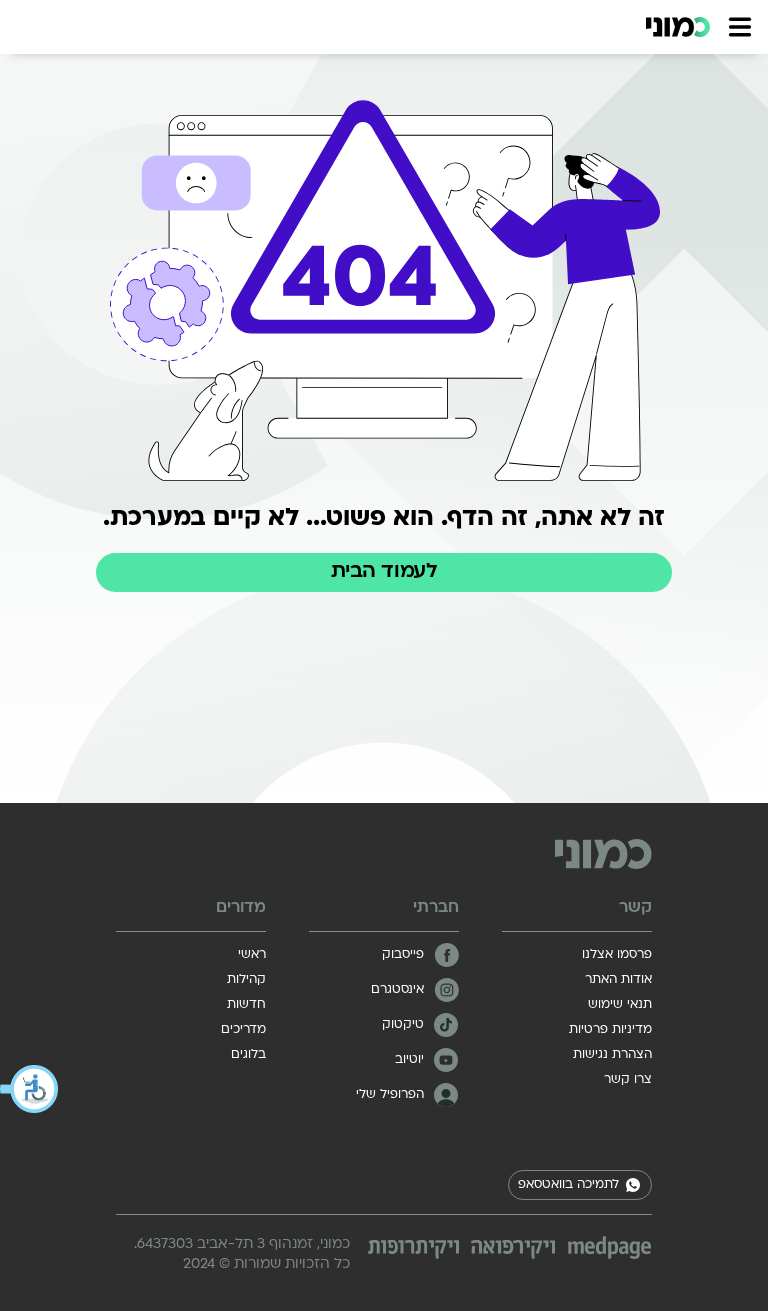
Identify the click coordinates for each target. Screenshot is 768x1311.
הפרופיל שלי (390, 1095)
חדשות (246, 1005)
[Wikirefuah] (513, 1249)
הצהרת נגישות (612, 1055)
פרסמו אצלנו (617, 955)
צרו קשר (628, 1080)
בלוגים (248, 1055)
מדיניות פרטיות (610, 1030)
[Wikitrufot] (413, 1249)
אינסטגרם (397, 990)
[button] (30, 1089)
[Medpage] (609, 1247)
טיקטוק (403, 1025)
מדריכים (243, 1030)
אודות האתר (618, 980)
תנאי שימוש (620, 1005)
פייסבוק (403, 955)
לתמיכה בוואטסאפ (568, 1185)
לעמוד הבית (384, 572)
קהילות (246, 980)
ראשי (252, 955)
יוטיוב (409, 1060)
